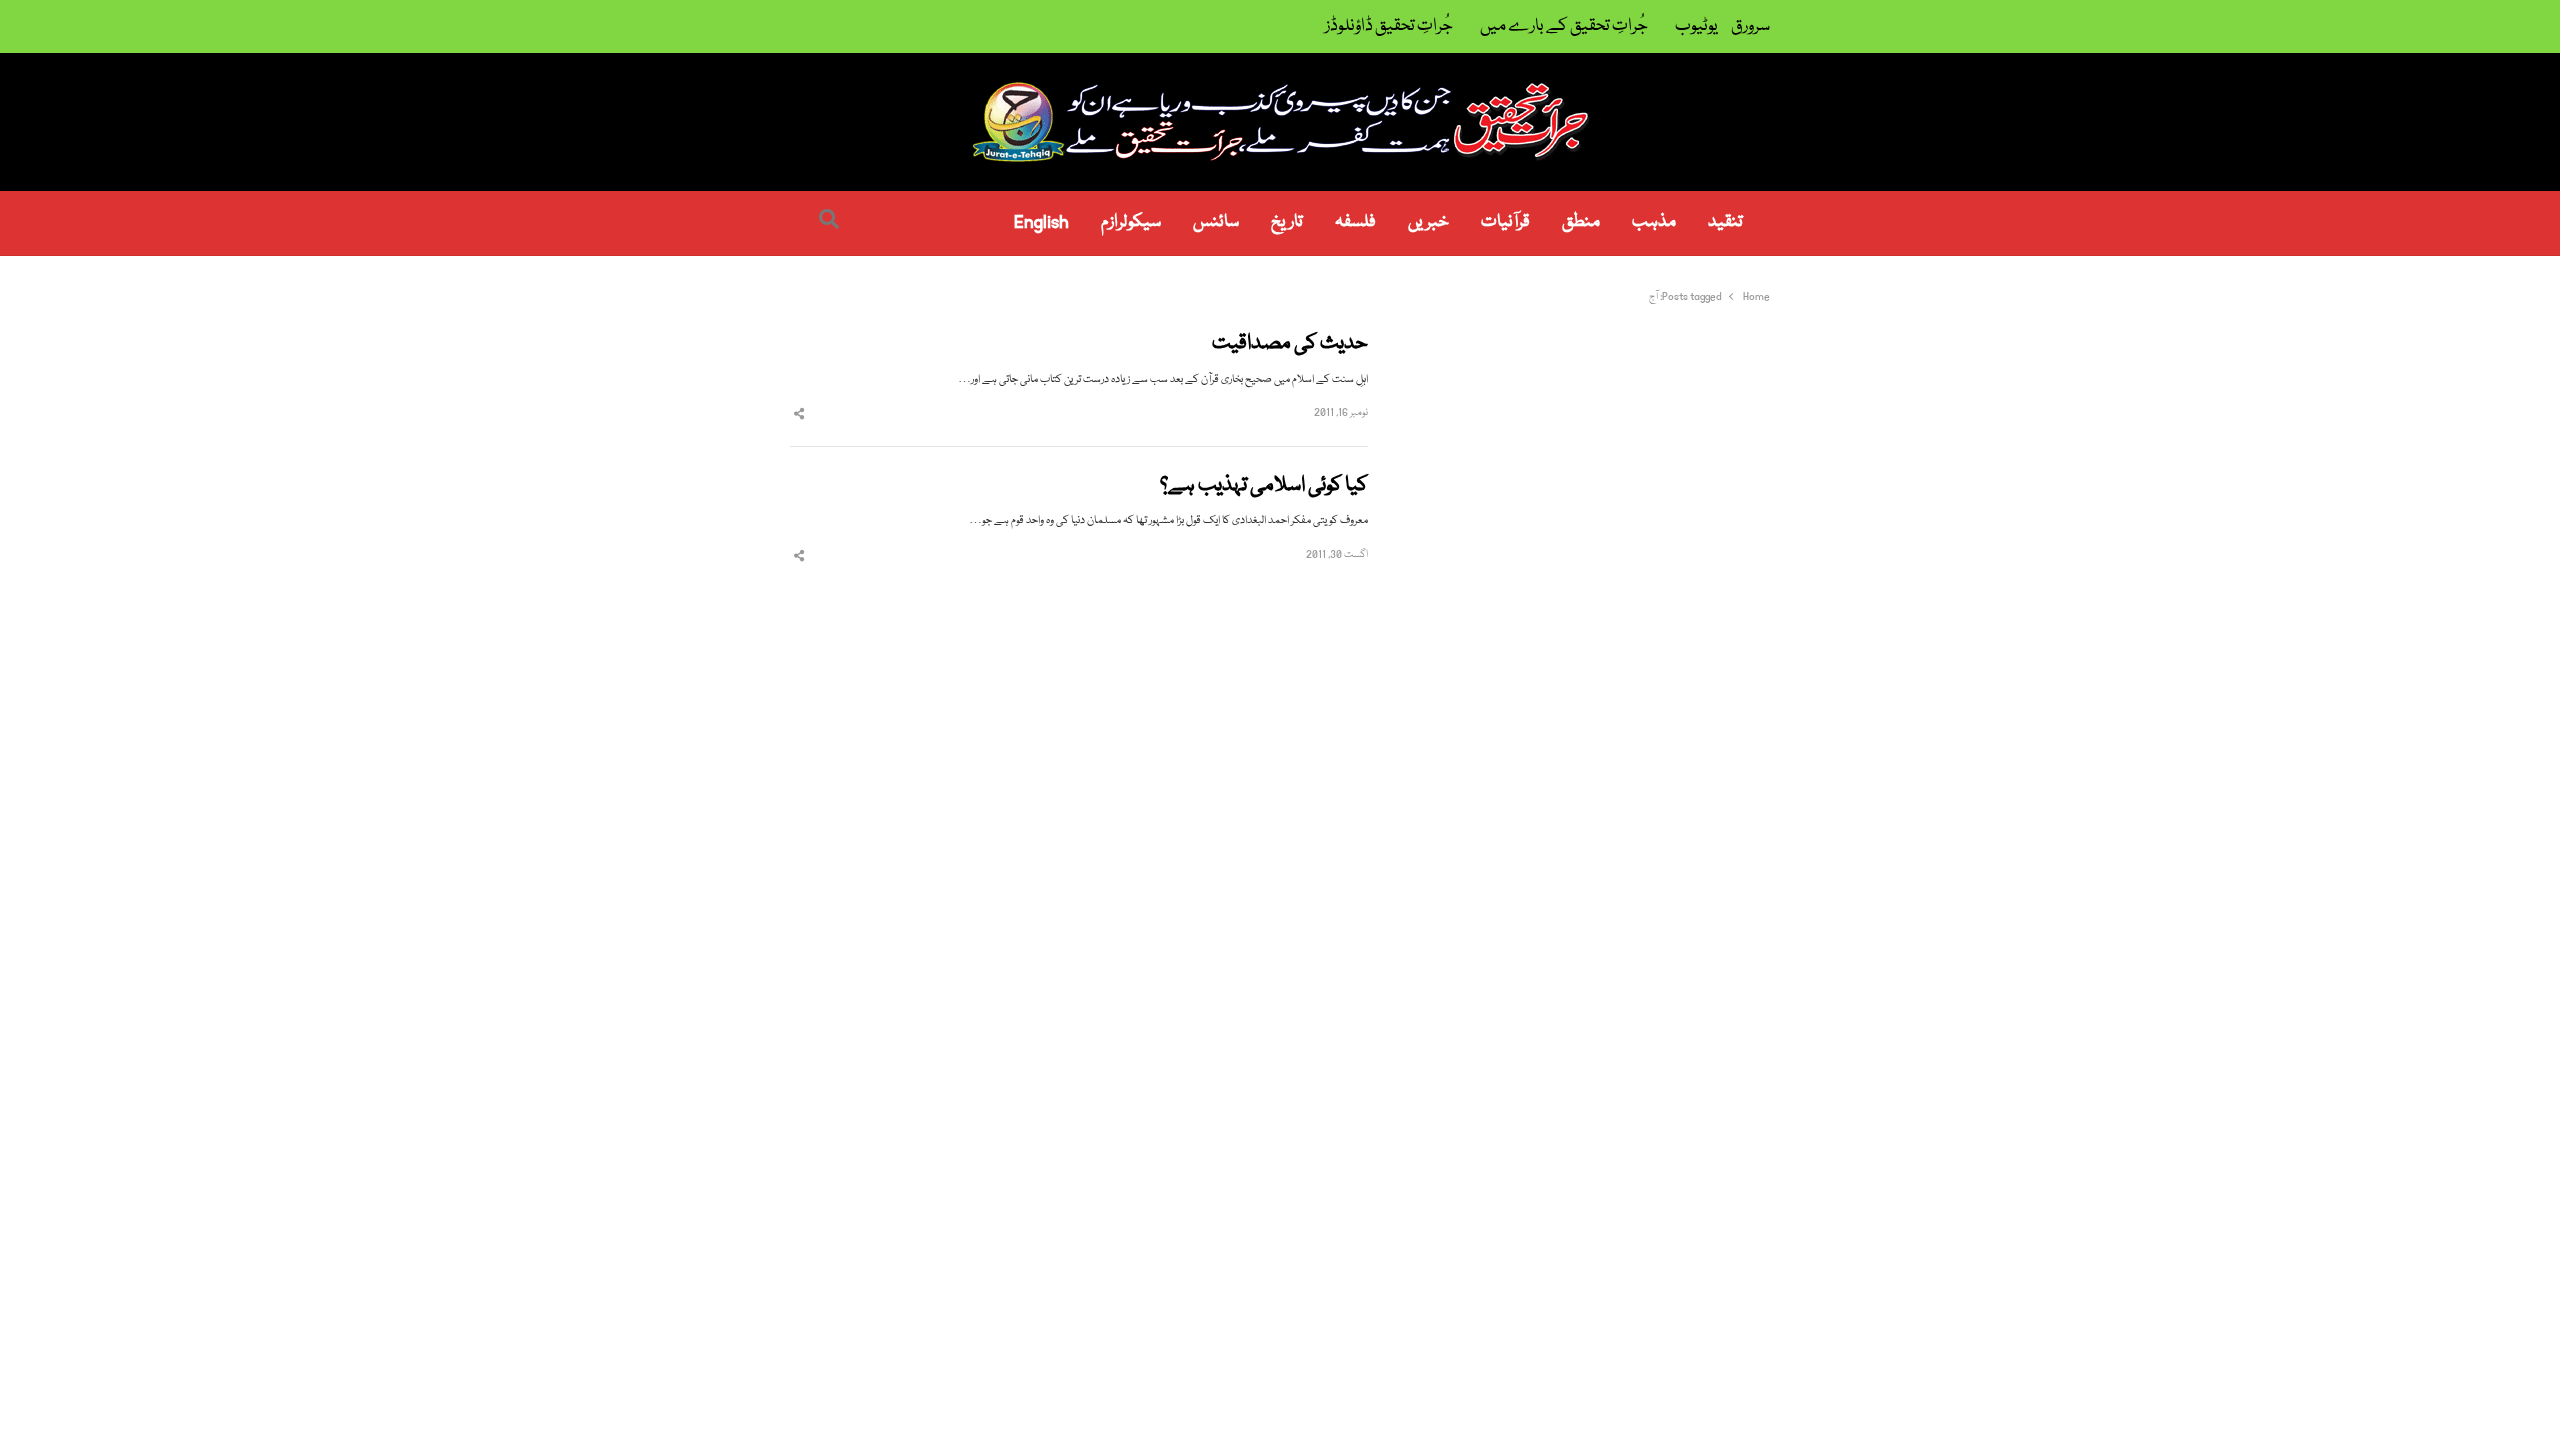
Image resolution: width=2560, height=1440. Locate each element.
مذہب (1654, 222)
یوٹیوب (1696, 26)
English (1041, 222)
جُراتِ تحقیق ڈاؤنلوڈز (1389, 26)
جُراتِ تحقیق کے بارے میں (1564, 26)
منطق (1581, 222)
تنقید (1725, 222)
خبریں (1428, 222)
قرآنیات (1505, 222)
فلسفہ (1355, 222)
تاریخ (1287, 222)
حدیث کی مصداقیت (1290, 344)
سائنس (1216, 222)
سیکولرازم (1131, 222)
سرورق (1750, 26)
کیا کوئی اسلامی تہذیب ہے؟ (1264, 486)
